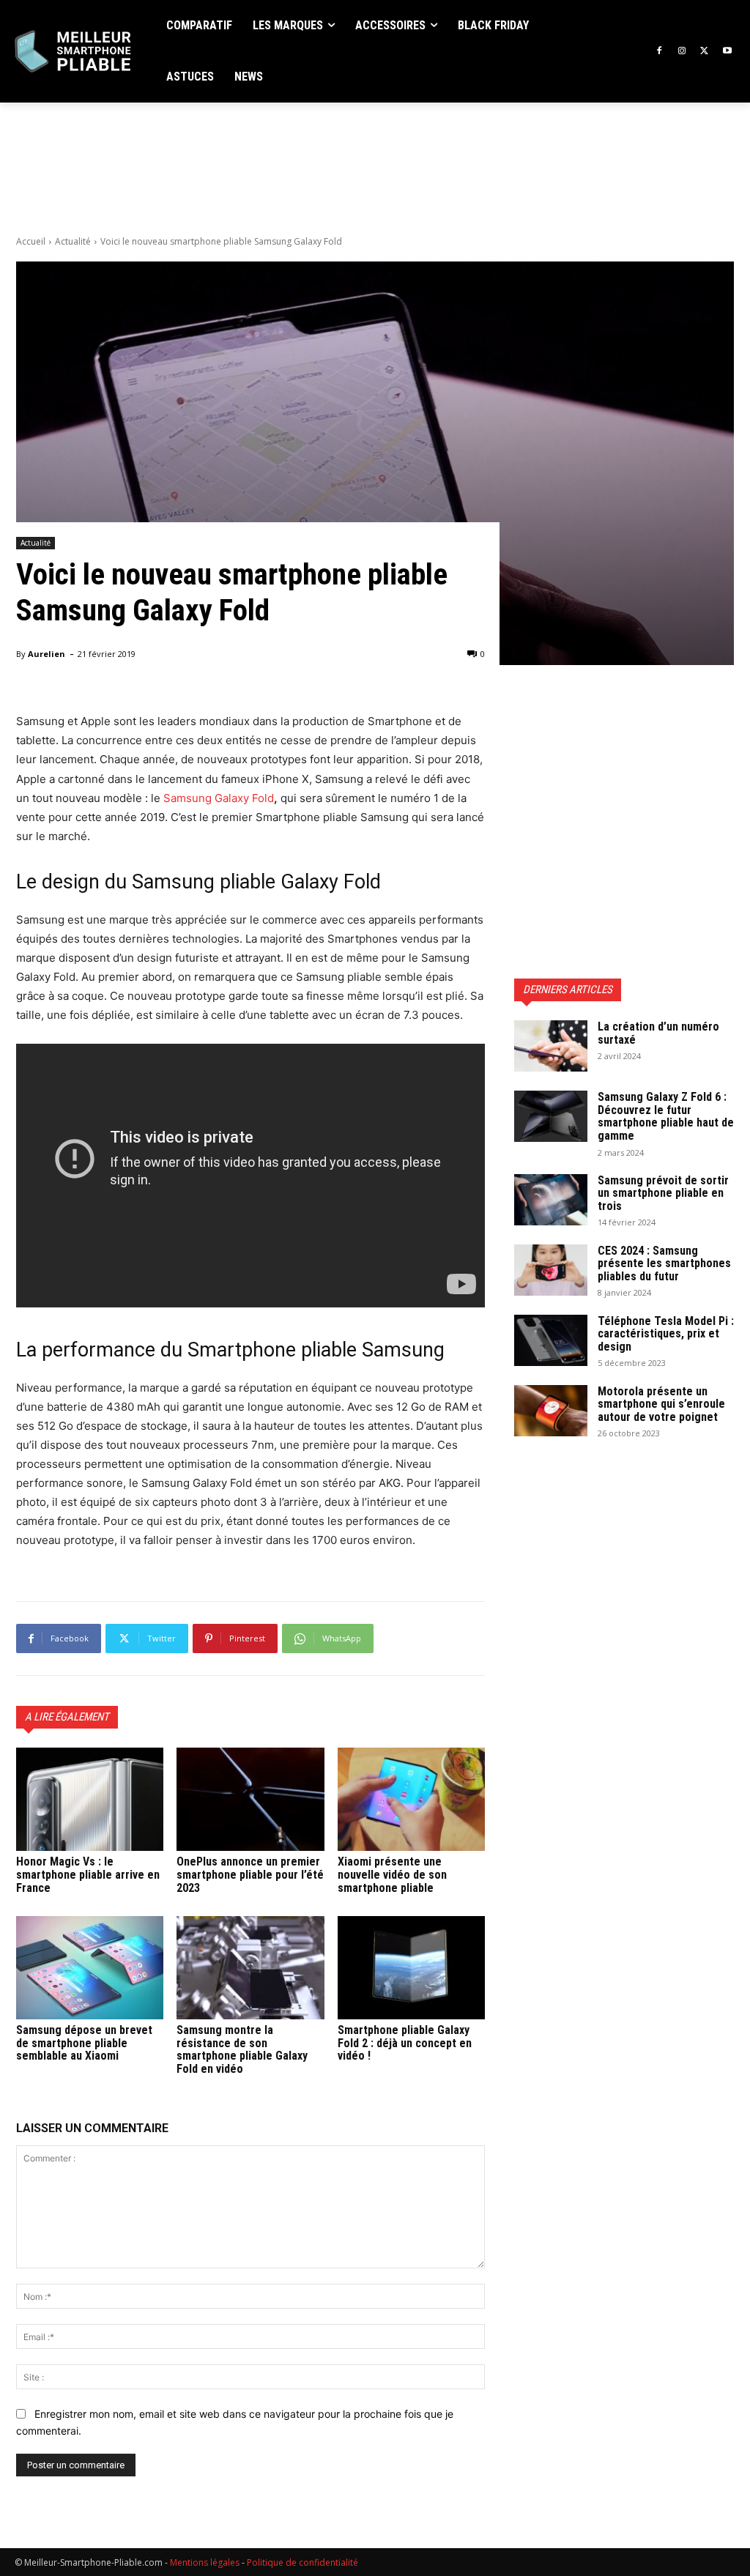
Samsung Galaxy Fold (219, 798)
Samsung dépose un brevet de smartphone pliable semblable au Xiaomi (84, 2043)
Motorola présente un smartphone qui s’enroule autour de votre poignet (661, 1404)
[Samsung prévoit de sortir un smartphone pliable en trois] (551, 1200)
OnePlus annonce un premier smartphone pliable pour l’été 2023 (250, 1874)
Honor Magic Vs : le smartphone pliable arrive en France (88, 1874)
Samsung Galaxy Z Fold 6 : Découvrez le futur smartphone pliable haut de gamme (666, 1116)
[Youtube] (727, 52)
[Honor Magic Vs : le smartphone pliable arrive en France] (90, 1799)
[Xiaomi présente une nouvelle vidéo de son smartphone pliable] (411, 1799)
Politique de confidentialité (302, 2562)
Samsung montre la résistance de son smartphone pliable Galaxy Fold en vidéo (242, 2049)
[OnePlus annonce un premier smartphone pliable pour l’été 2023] (250, 1799)
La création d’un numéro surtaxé (658, 1033)
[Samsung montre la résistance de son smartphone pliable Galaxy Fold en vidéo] (250, 1968)
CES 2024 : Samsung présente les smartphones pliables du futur (664, 1263)
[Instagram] (682, 52)
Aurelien (47, 654)
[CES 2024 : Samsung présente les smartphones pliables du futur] (551, 1270)
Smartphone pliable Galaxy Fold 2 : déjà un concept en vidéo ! (405, 2043)
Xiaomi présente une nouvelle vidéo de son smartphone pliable (392, 1874)
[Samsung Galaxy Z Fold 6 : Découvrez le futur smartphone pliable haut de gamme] (551, 1116)
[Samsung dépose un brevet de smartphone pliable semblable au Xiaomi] (90, 1968)
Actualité (73, 241)
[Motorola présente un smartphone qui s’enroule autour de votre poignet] (551, 1411)
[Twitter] (704, 52)
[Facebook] (660, 52)
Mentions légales (205, 2562)
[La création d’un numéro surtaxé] (551, 1046)
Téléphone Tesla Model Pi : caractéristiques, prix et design (666, 1334)
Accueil (31, 241)
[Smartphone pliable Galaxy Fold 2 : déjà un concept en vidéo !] (411, 1968)
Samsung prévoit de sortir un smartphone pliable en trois (663, 1193)
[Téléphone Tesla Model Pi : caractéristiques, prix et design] (551, 1340)
